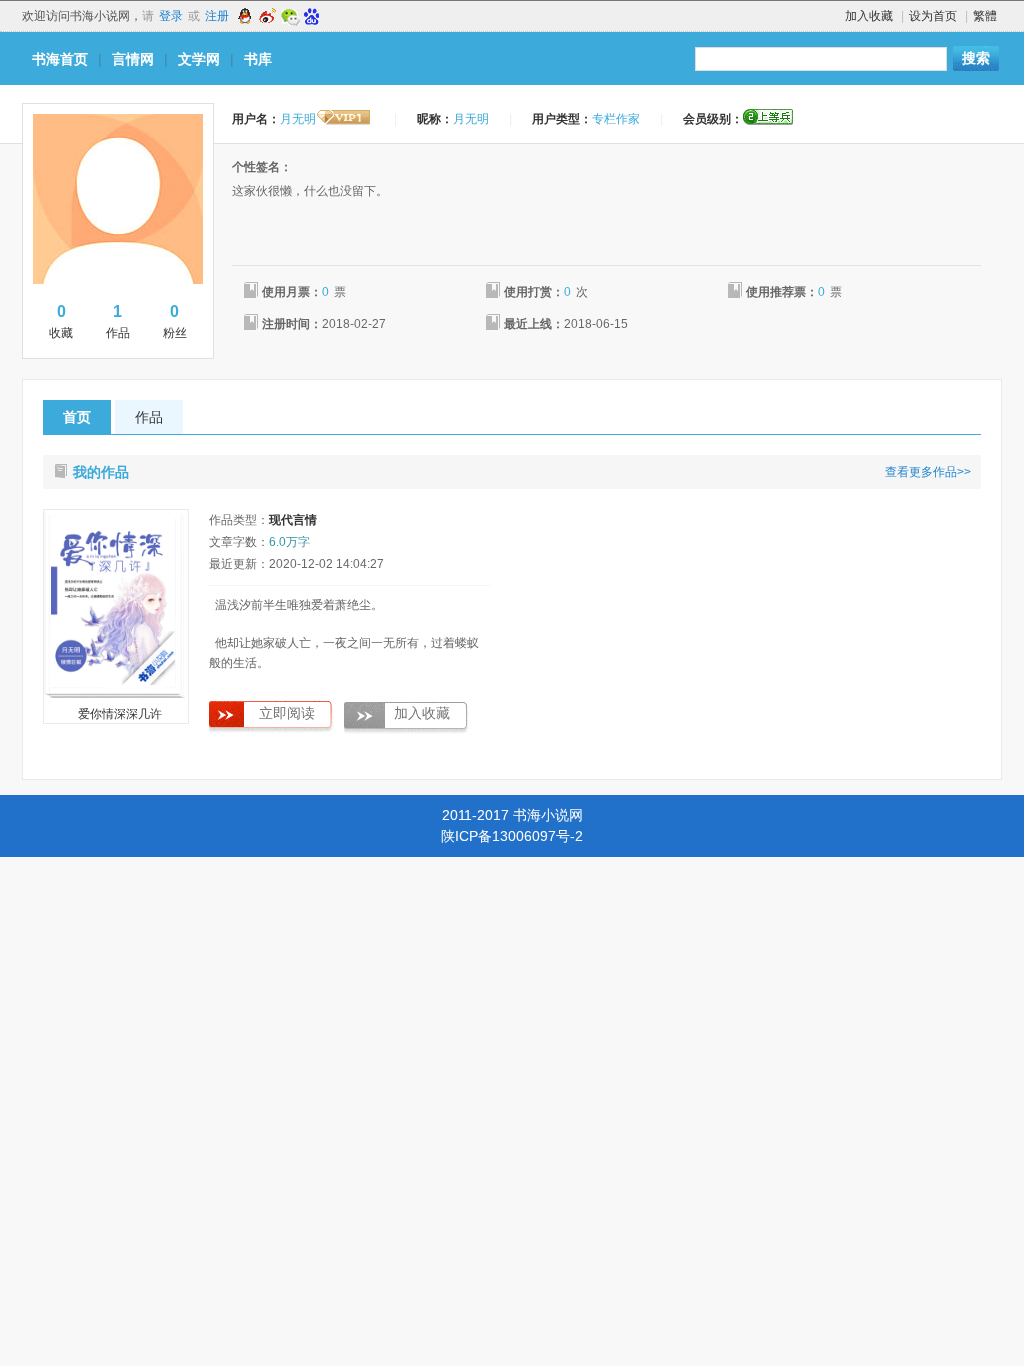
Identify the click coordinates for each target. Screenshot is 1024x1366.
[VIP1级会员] (343, 119)
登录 (171, 16)
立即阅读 (287, 713)
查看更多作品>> (928, 472)
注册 (217, 16)
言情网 (133, 59)
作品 (118, 321)
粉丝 (175, 321)
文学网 (199, 59)
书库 (258, 59)
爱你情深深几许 (120, 714)
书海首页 (60, 59)
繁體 (985, 16)
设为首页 (933, 16)
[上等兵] (768, 117)
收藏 (61, 321)
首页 (77, 417)
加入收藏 (869, 16)
